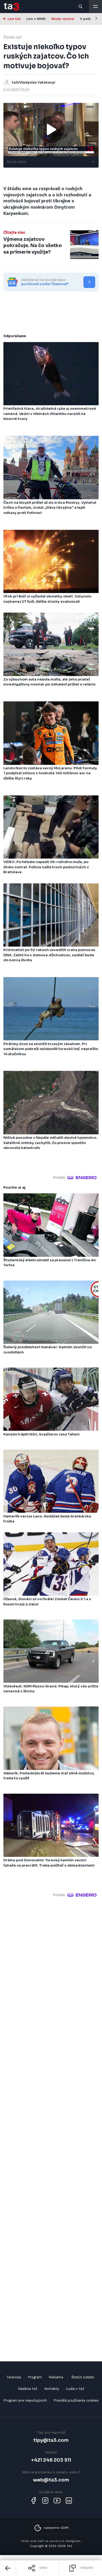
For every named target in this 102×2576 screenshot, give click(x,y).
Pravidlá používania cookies (76, 2400)
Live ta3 (14, 19)
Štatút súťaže (83, 2377)
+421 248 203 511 (51, 2460)
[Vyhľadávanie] (81, 7)
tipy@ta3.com (51, 2440)
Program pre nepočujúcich (25, 2400)
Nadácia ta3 (28, 2389)
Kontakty (52, 2389)
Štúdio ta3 (12, 37)
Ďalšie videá (16, 162)
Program (35, 2377)
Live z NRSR (36, 19)
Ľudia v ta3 (75, 2389)
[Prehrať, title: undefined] (51, 130)
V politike (88, 19)
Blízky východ (63, 19)
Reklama (56, 2377)
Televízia (14, 2377)
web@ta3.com (51, 2480)
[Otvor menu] (95, 7)
